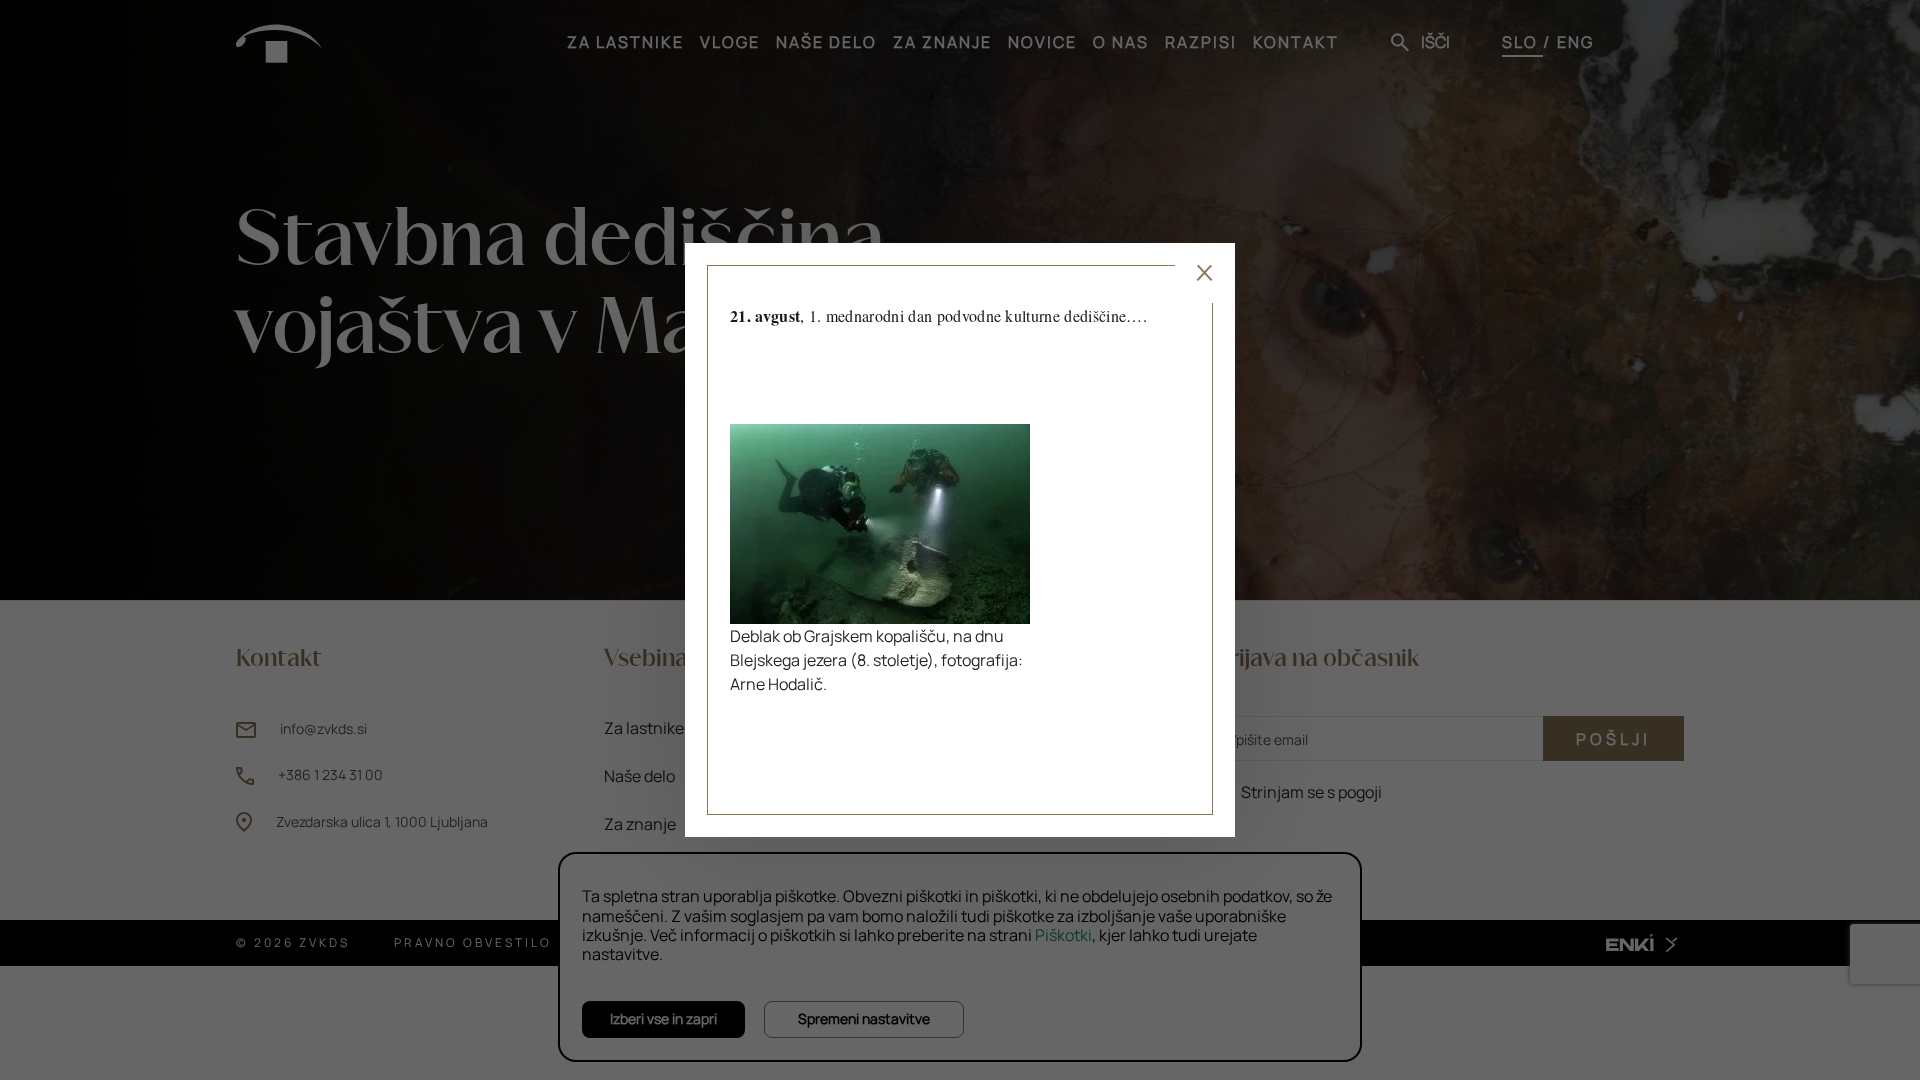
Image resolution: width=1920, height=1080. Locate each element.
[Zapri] (1205, 273)
